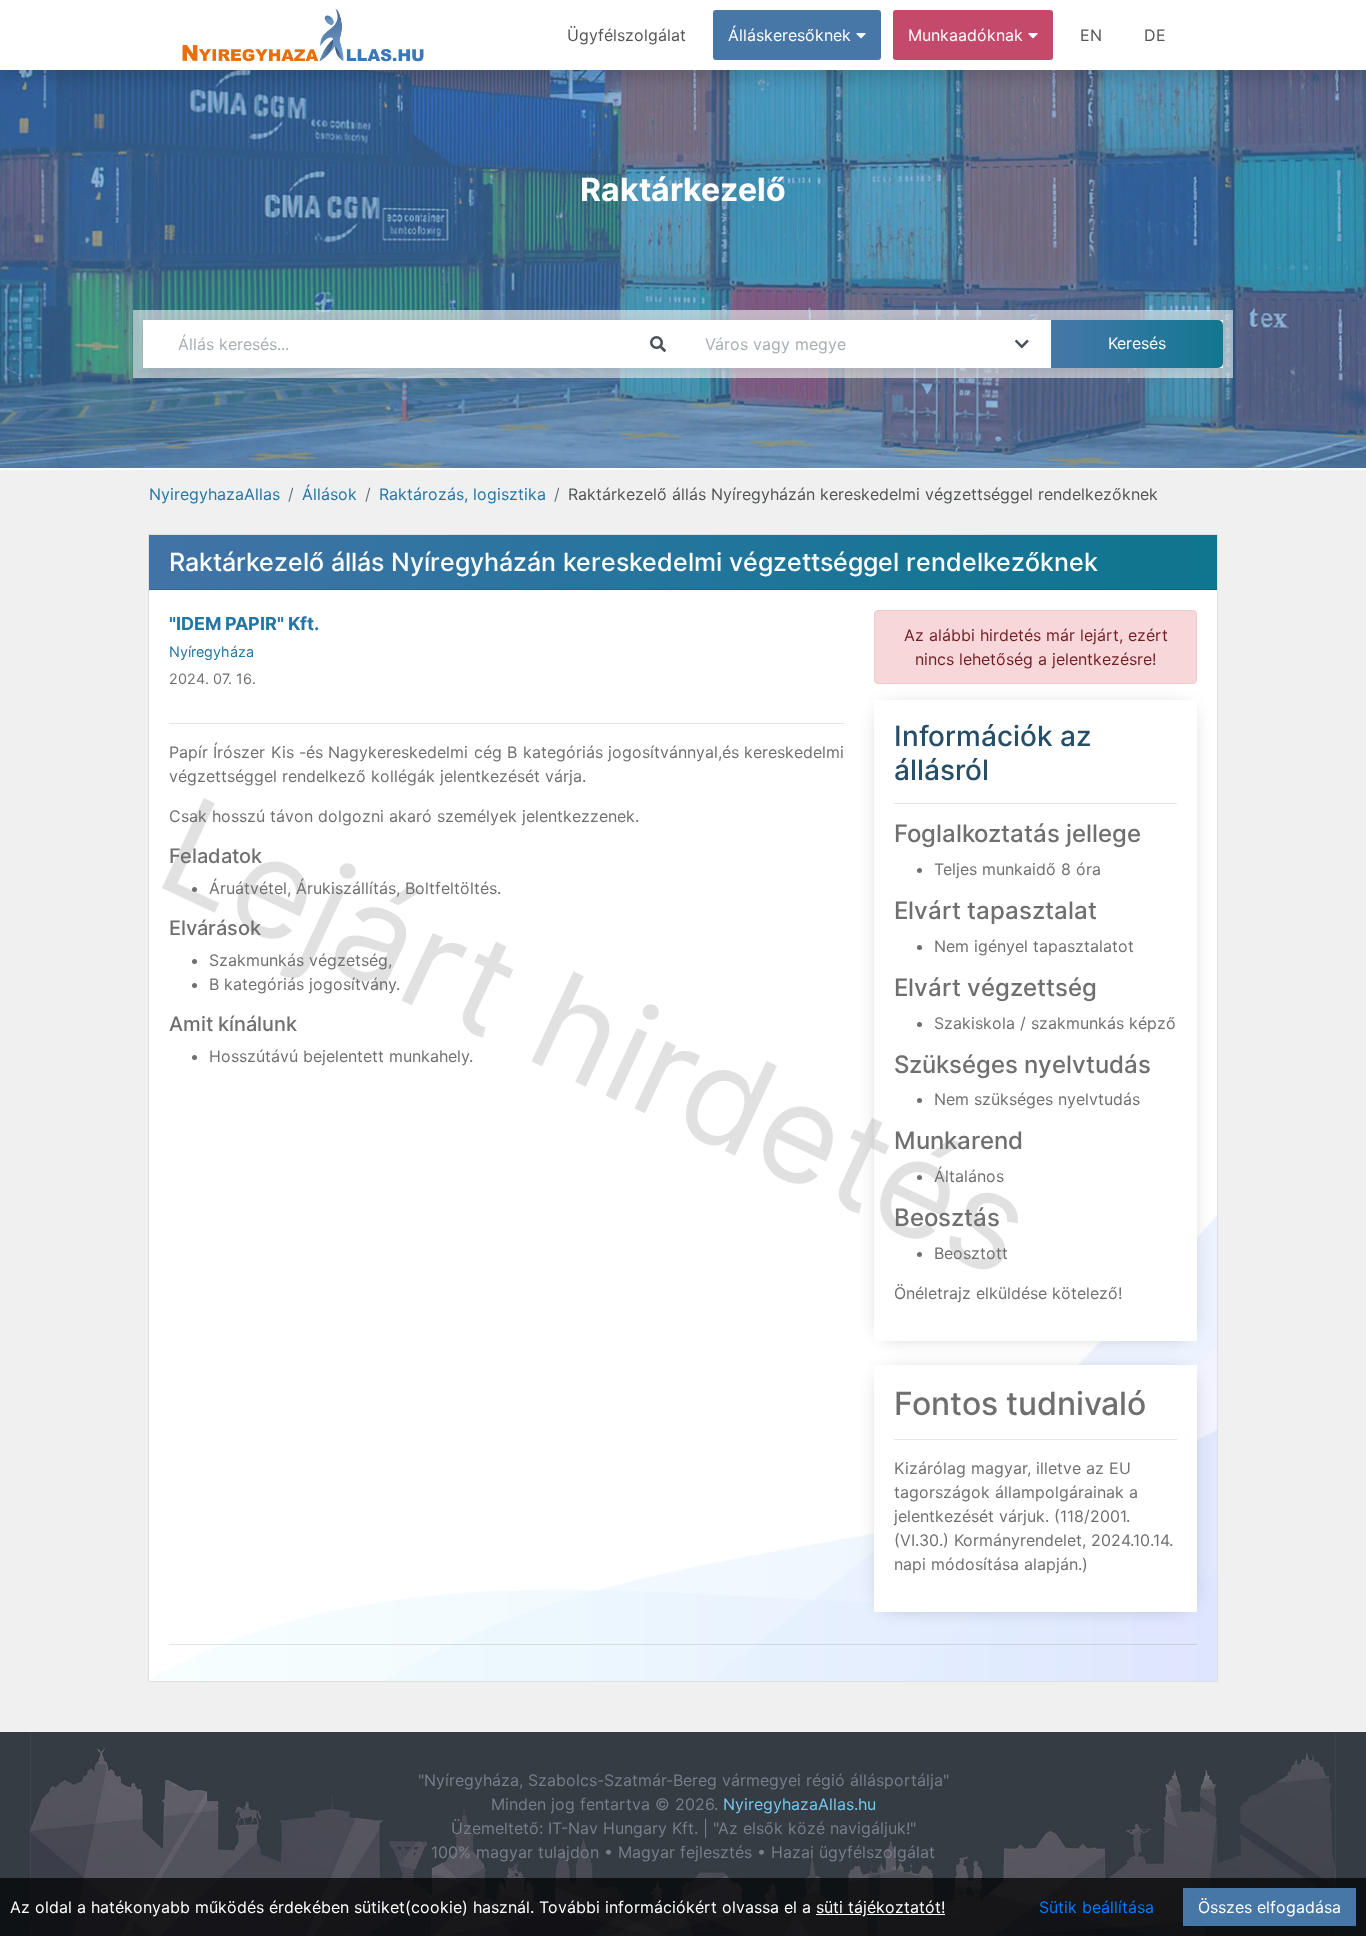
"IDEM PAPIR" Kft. (244, 623)
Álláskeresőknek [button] (792, 35)
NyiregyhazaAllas (214, 494)
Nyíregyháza (211, 651)
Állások (329, 494)
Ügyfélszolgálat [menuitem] (626, 35)
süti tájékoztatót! (880, 1907)
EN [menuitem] (1091, 35)
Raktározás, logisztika (462, 494)
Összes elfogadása (1269, 1907)
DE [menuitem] (1155, 35)
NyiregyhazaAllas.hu (799, 1804)
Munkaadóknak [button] (968, 35)
